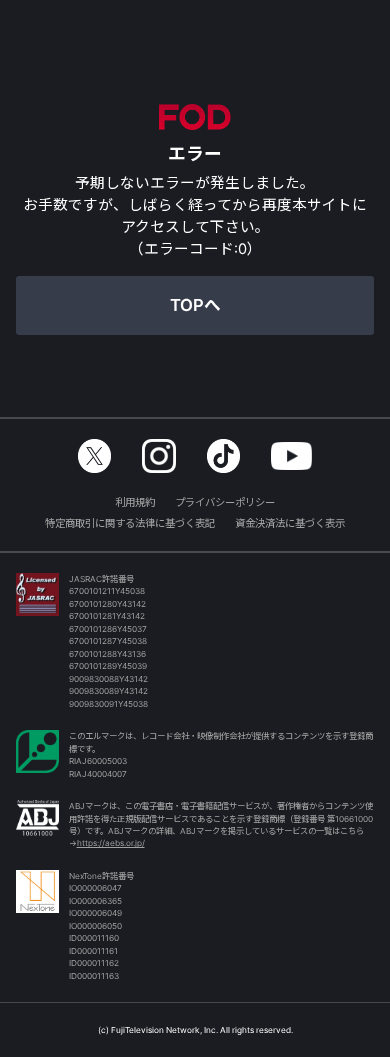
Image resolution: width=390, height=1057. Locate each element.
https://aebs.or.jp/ (111, 843)
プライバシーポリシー (225, 502)
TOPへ (195, 305)
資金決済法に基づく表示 (290, 523)
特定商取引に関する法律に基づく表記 (130, 523)
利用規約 (135, 502)
